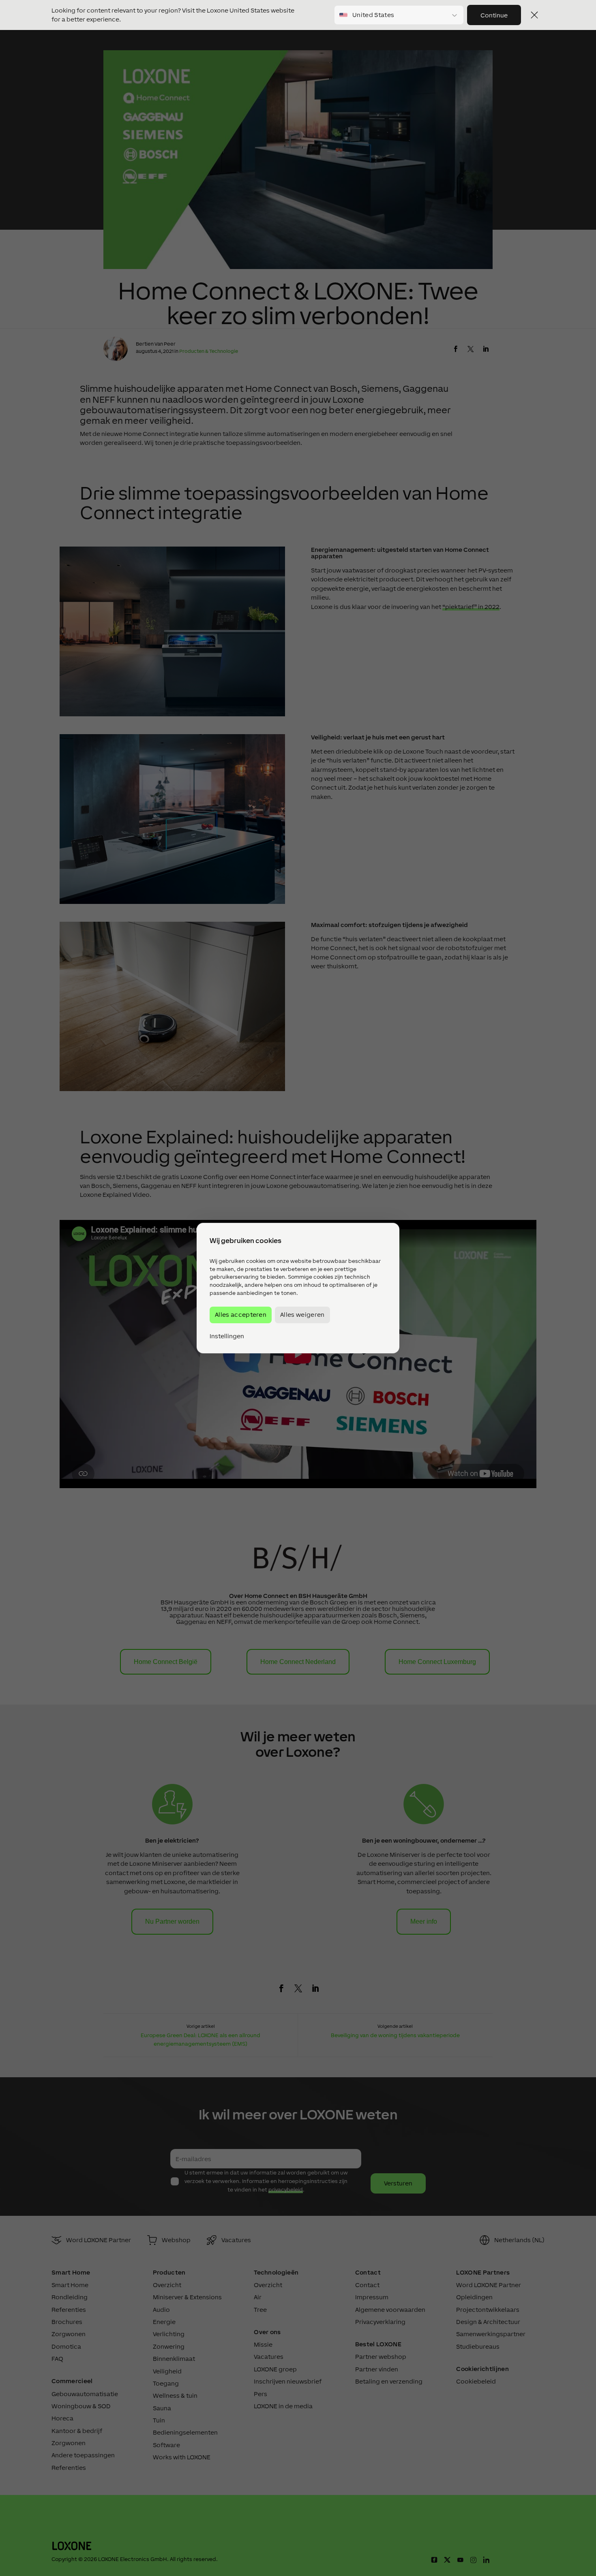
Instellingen (227, 1336)
